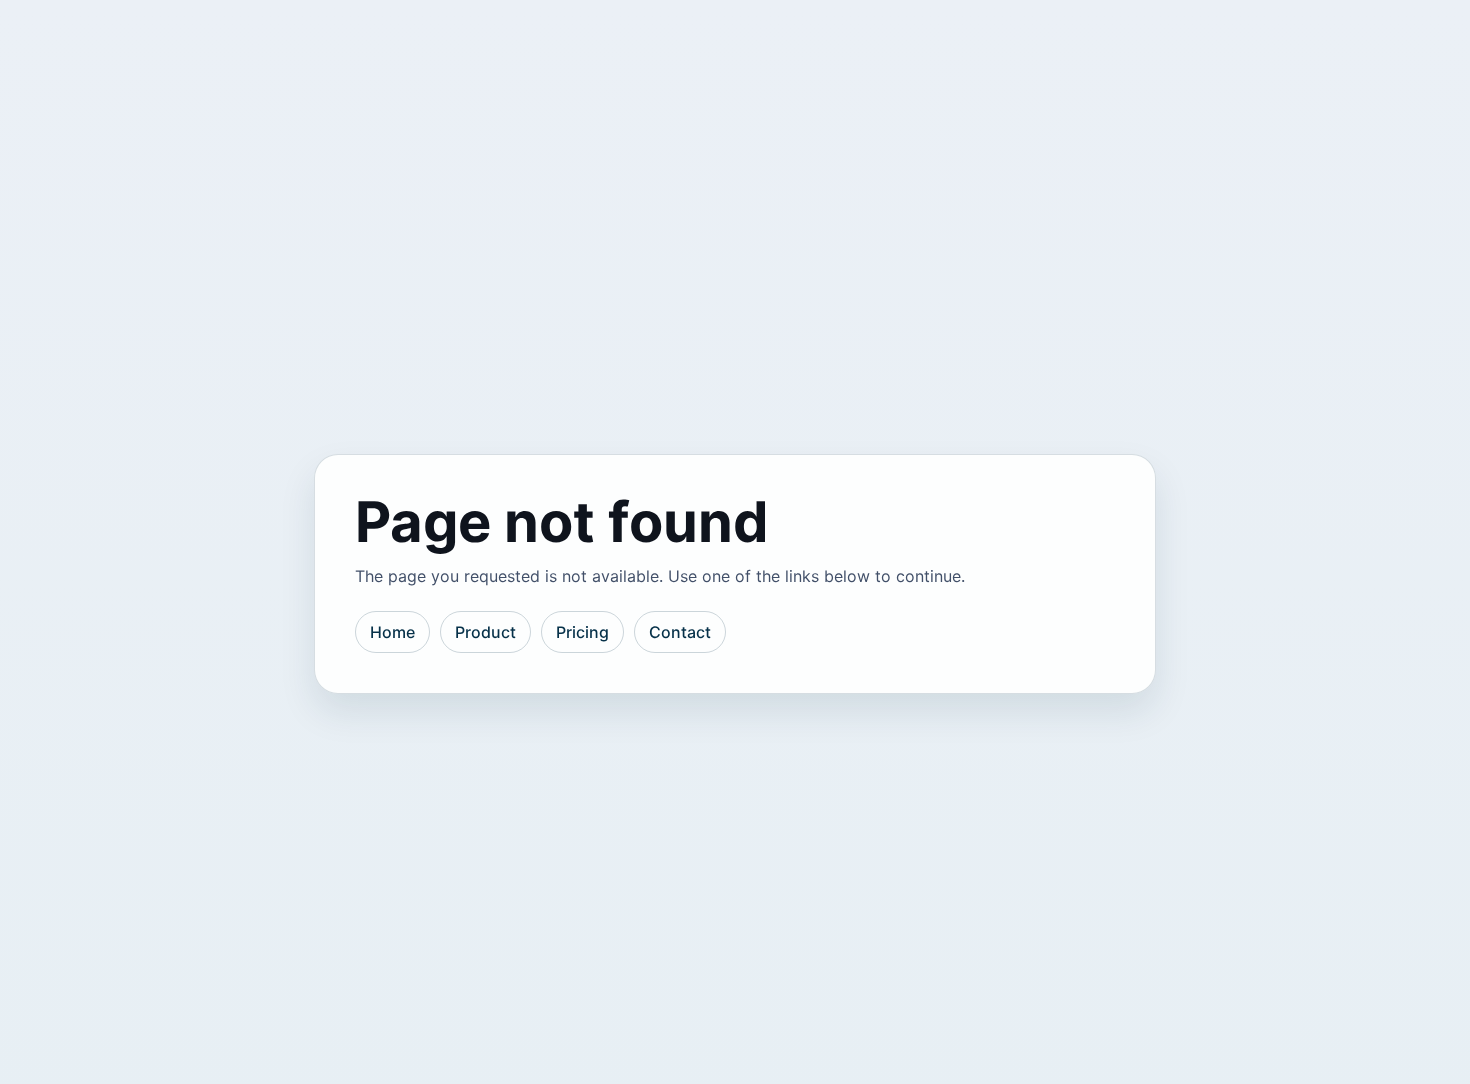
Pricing (582, 632)
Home (392, 632)
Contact (680, 632)
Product (485, 632)
